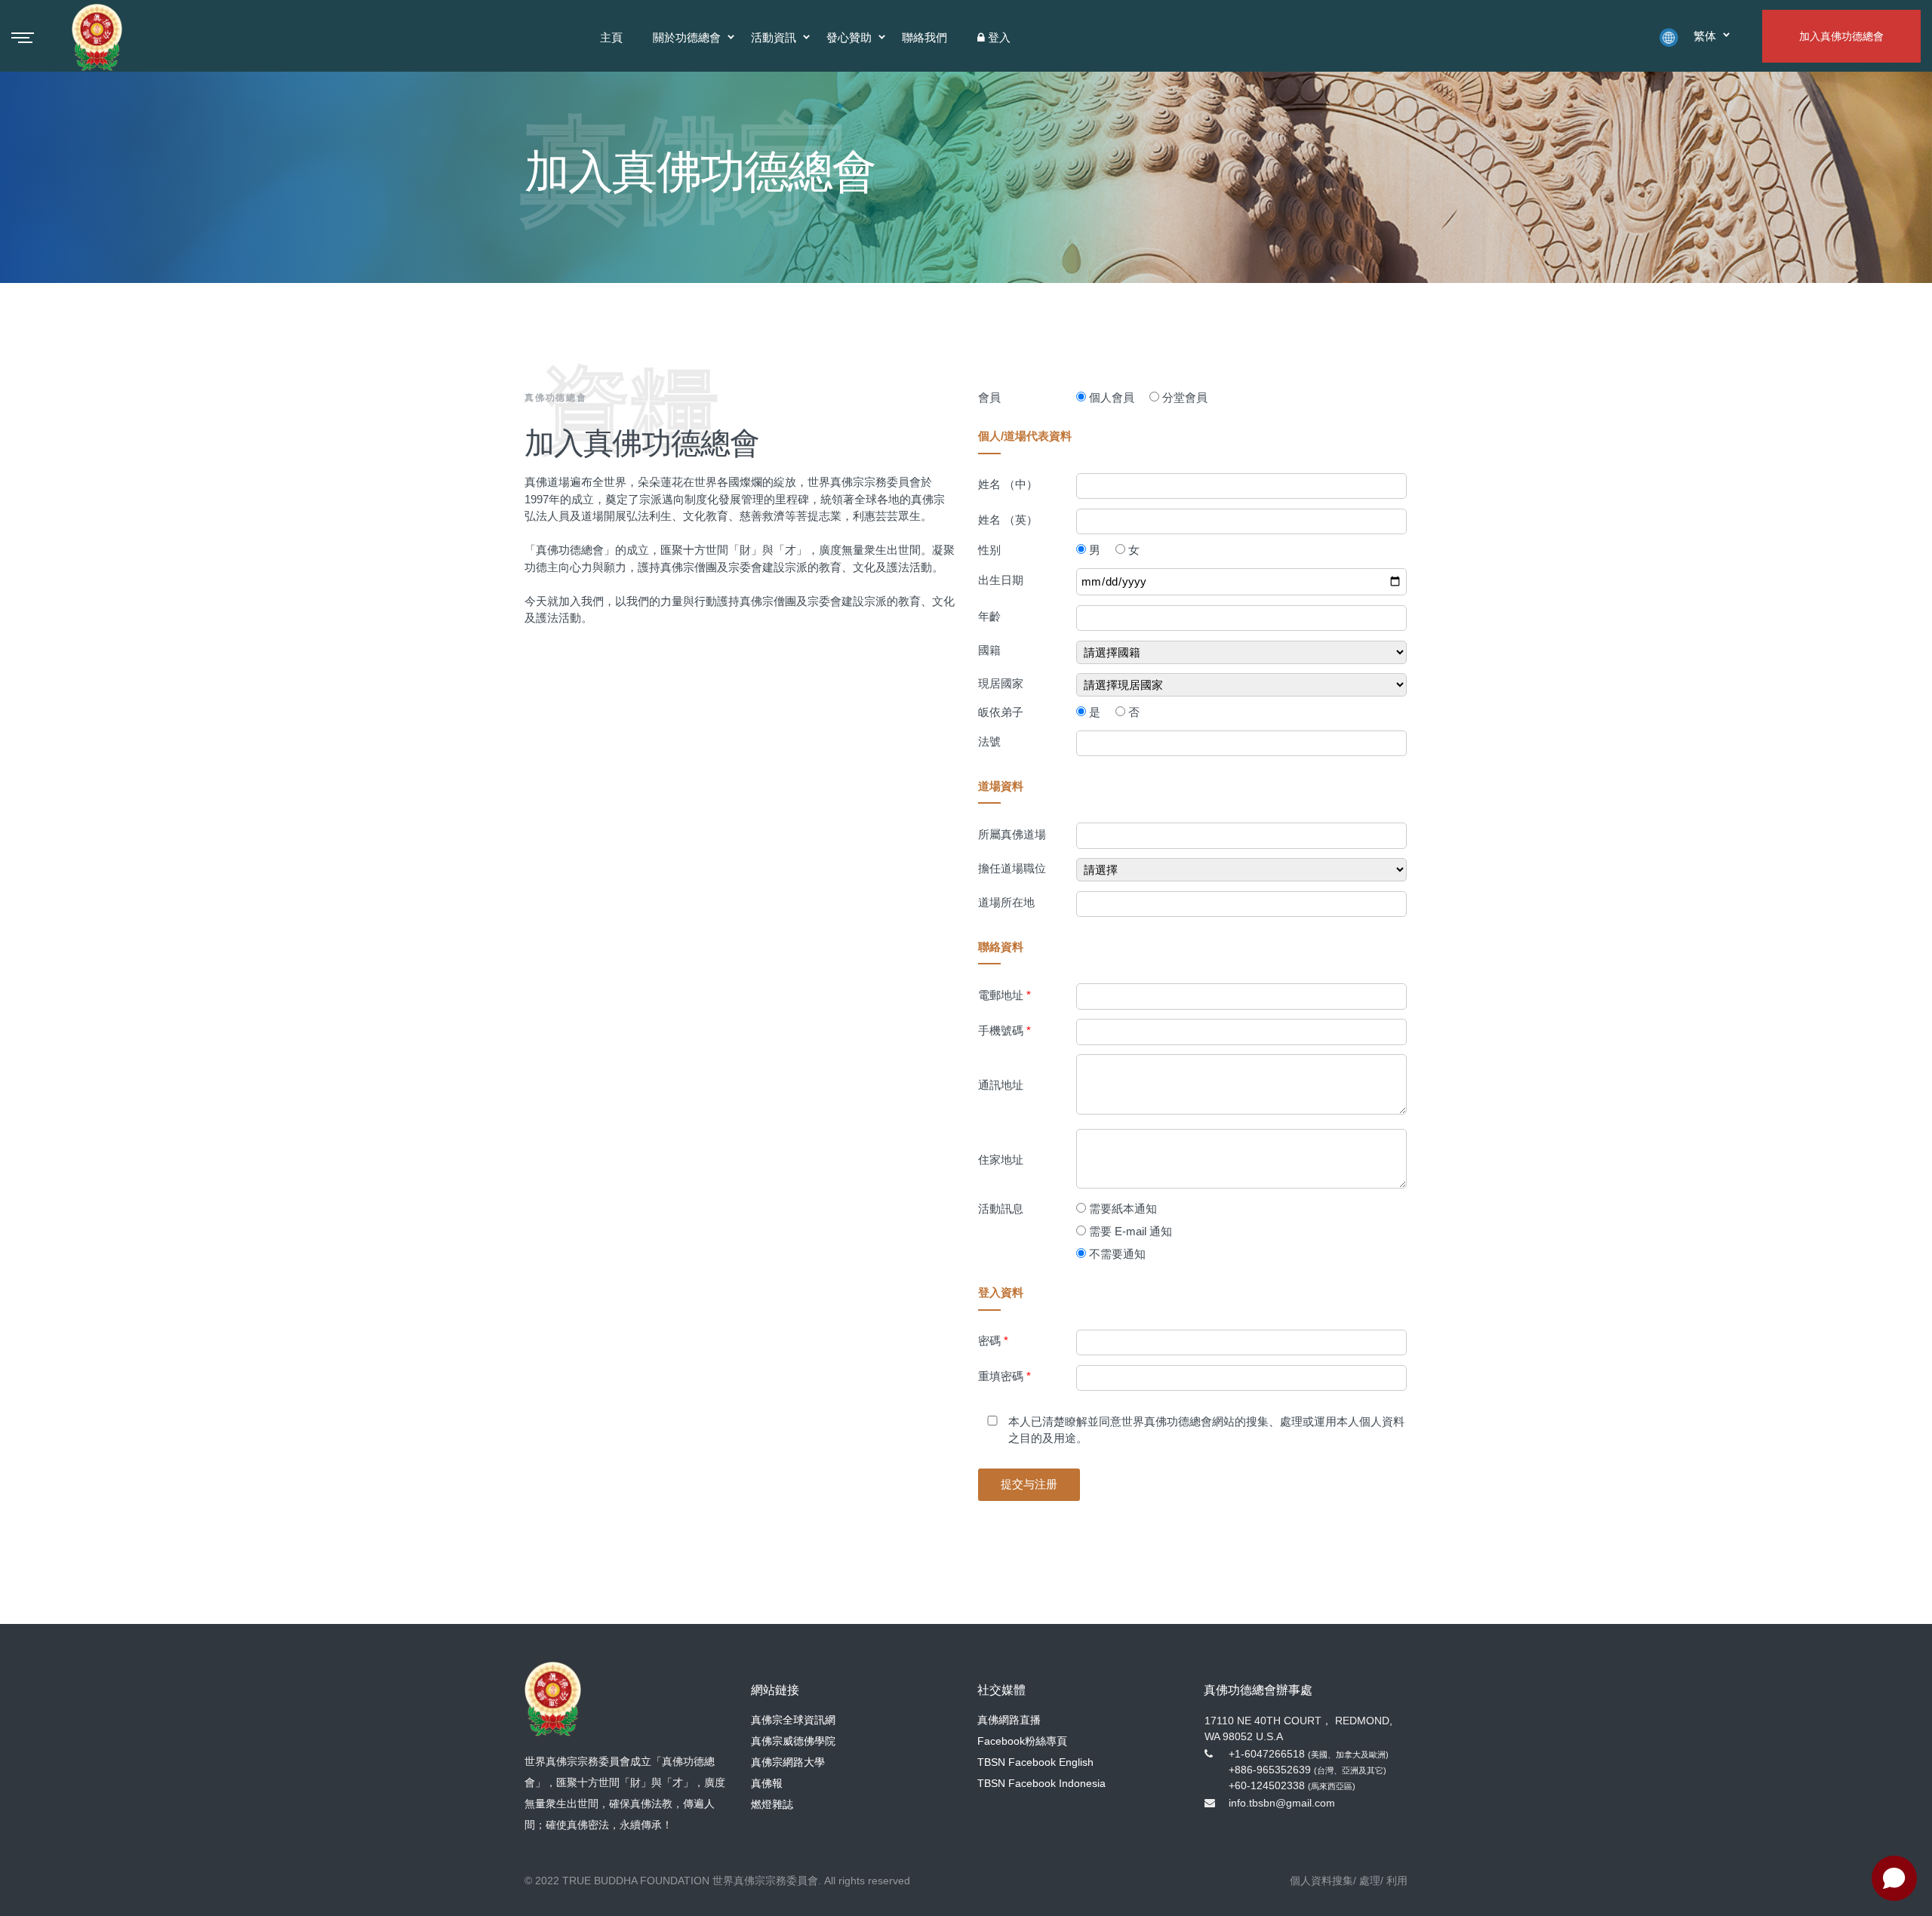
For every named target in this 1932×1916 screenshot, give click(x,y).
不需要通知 (1117, 1254)
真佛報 (767, 1783)
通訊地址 (1001, 1085)
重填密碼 (1004, 1376)
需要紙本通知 (1123, 1209)
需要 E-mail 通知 (1131, 1231)
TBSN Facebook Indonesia (1041, 1783)
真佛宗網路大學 (788, 1762)
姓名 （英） (1008, 520)
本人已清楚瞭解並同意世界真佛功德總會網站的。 (1206, 1430)
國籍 (989, 650)
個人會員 (1112, 397)
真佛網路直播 (1009, 1720)
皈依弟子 (1001, 712)
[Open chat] (1894, 1878)
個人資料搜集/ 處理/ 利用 (1349, 1881)
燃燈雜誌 (772, 1804)
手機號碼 (1004, 1030)
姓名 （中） (1008, 484)
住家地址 (1001, 1159)
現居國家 (1001, 683)
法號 (989, 741)
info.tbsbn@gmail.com (1282, 1803)
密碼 (993, 1341)
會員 (989, 397)
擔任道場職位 (1012, 868)
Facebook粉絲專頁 (1022, 1741)
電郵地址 (1004, 995)
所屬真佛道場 (1012, 834)
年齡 (989, 616)
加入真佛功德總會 (1841, 36)
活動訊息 (1001, 1209)
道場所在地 (1006, 902)
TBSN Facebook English (1035, 1762)
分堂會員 (1185, 397)
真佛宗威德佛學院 (793, 1741)
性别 (989, 550)
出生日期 (1001, 580)
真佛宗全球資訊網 (793, 1720)
